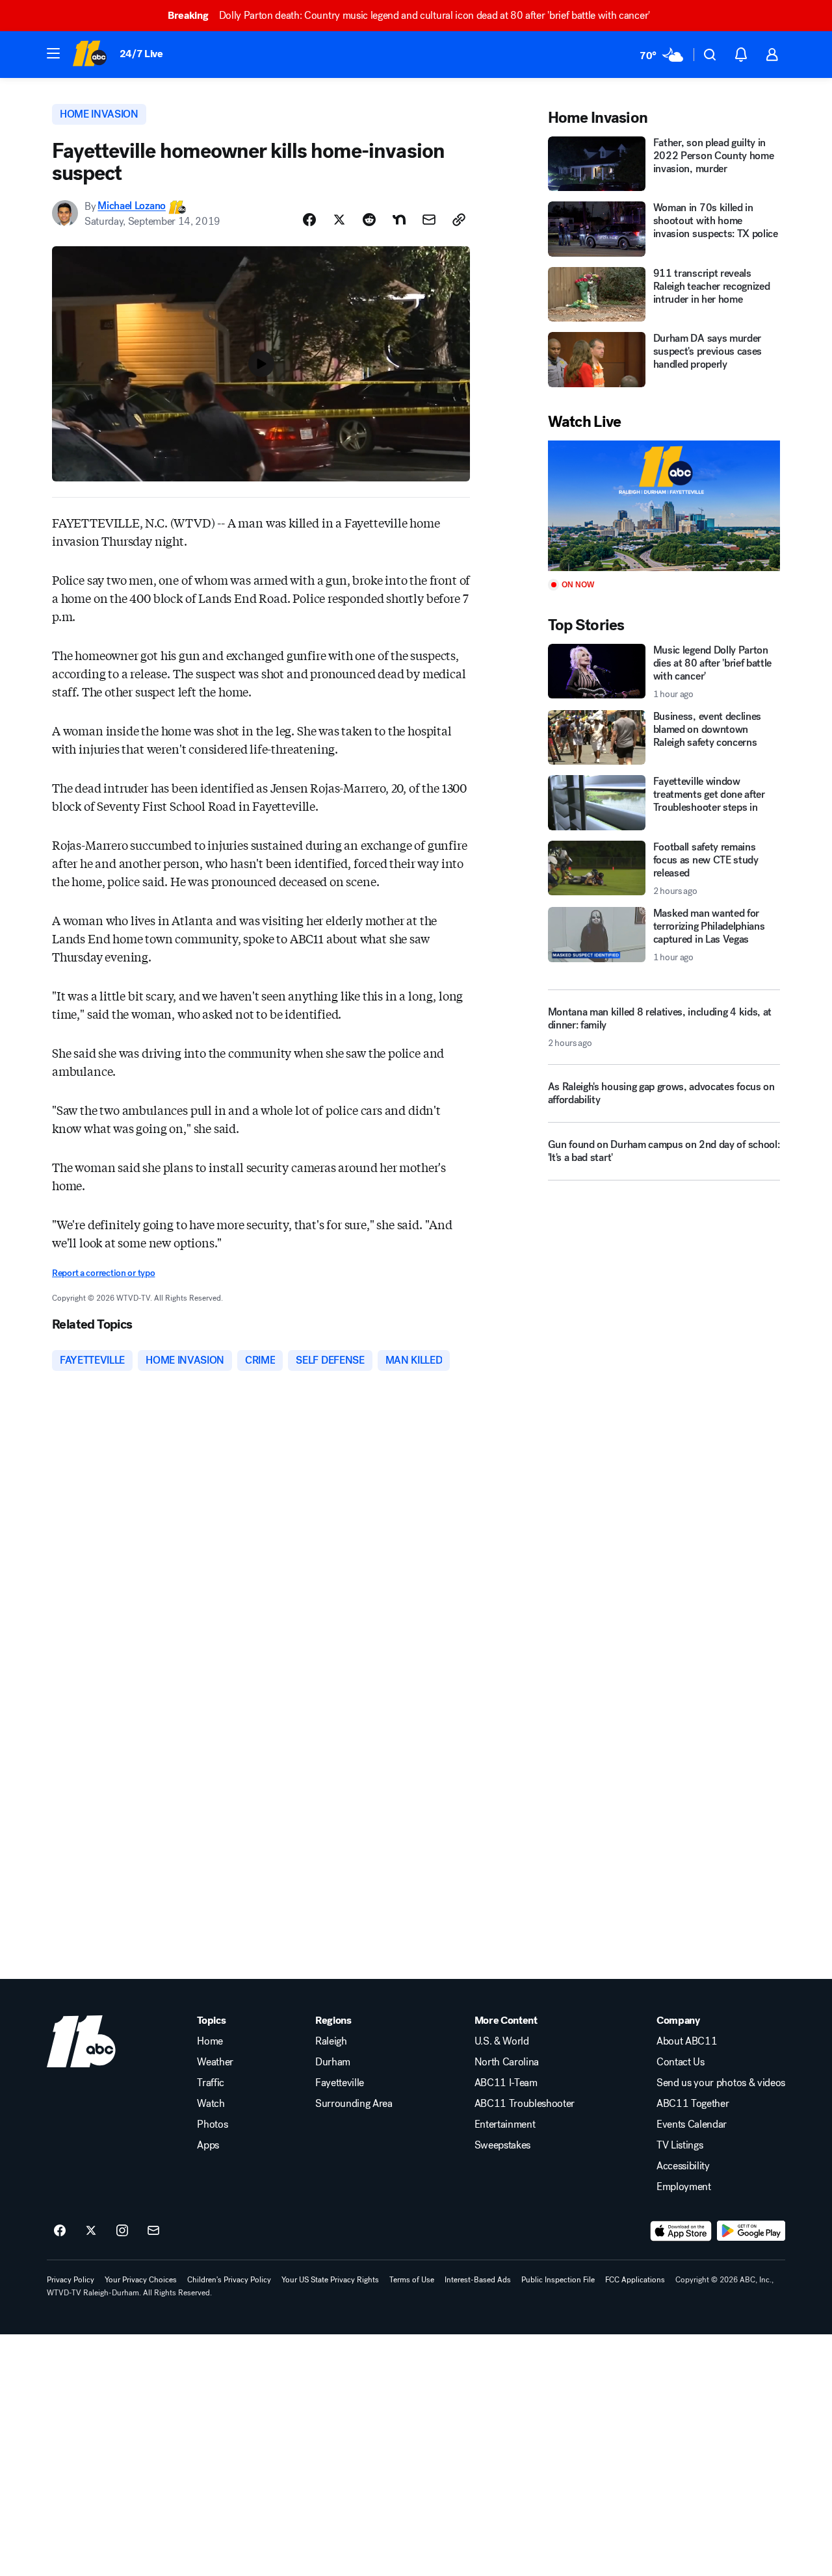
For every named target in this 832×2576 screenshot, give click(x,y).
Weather (215, 2062)
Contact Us (681, 2062)
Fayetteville (340, 2083)
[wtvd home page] (81, 2041)
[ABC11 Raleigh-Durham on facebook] (60, 2231)
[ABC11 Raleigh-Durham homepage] (89, 55)
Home (210, 2041)
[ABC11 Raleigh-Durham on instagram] (122, 2231)
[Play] (664, 506)
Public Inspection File (558, 2280)
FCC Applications (635, 2280)
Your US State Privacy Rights (330, 2280)
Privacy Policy (71, 2280)
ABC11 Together (693, 2104)
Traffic (211, 2083)
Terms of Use (412, 2280)
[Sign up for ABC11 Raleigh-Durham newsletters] (153, 2231)
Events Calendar (692, 2124)
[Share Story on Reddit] (369, 220)
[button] (53, 53)
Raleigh (331, 2041)
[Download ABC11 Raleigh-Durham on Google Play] (751, 2231)
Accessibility (683, 2166)
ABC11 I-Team (506, 2083)
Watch (211, 2104)
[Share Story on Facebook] (309, 220)
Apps (208, 2145)
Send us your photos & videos (721, 2083)
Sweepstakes (502, 2145)
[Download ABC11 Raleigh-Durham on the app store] (681, 2231)
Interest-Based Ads (478, 2280)
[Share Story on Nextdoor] (399, 220)
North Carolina (507, 2062)
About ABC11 (687, 2041)
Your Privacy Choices (141, 2280)
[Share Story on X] (339, 220)
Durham (333, 2062)
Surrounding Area (354, 2104)
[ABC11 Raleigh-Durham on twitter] (91, 2231)
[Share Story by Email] (429, 220)
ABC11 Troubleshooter (525, 2104)
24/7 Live (141, 54)
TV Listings (680, 2145)
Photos (212, 2124)
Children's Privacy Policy (229, 2280)
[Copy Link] (459, 220)
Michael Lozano (132, 206)
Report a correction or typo (103, 1273)
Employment (684, 2187)
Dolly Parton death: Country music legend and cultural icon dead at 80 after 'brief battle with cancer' (409, 15)
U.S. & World (502, 2041)
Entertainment (505, 2124)
